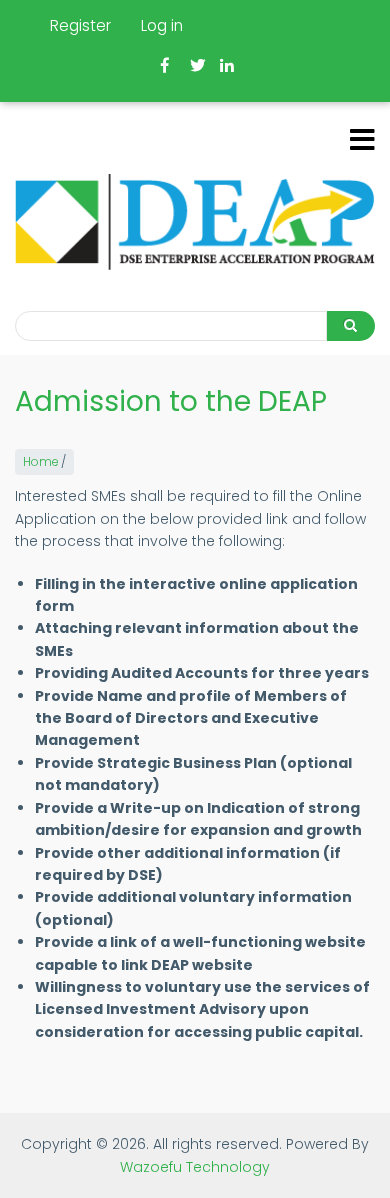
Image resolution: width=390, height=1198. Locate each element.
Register (80, 25)
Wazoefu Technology (195, 1167)
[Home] (195, 222)
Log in (162, 25)
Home (40, 462)
